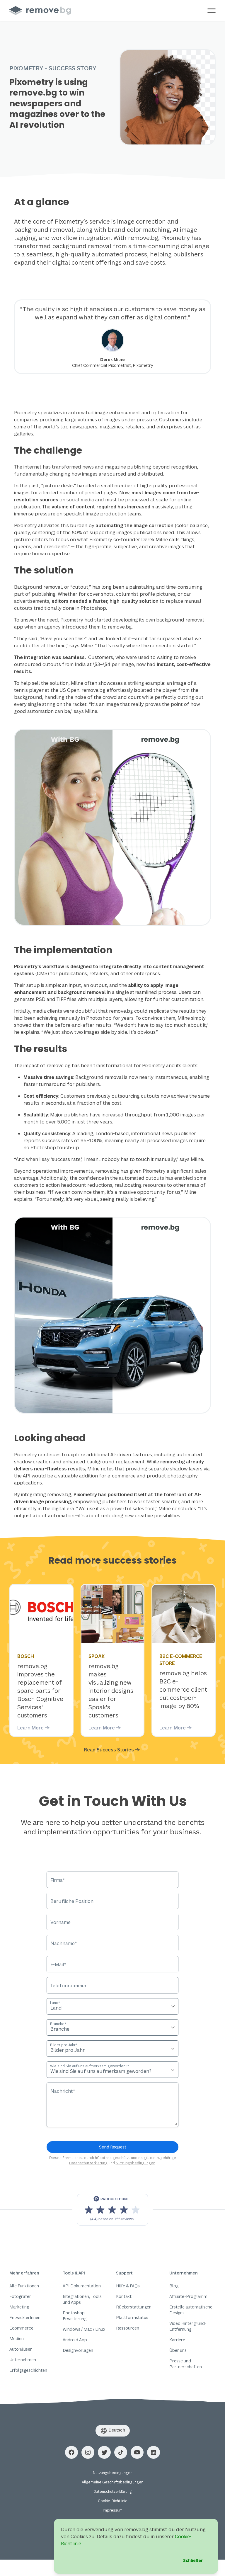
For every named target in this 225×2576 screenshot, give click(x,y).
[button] (71, 2452)
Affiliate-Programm (188, 2296)
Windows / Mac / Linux (84, 2329)
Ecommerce (21, 2328)
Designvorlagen (78, 2350)
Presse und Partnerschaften (186, 2364)
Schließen (193, 2560)
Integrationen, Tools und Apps (82, 2299)
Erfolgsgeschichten (28, 2370)
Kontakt (124, 2296)
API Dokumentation (82, 2286)
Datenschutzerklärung (88, 2163)
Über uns (178, 2350)
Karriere (177, 2340)
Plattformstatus (132, 2317)
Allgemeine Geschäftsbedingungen (112, 2482)
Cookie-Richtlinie (113, 2501)
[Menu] (212, 11)
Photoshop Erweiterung (75, 2316)
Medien (17, 2339)
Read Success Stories (109, 1750)
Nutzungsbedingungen (135, 2163)
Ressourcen (128, 2328)
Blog (174, 2286)
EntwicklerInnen (25, 2317)
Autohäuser (21, 2349)
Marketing (19, 2307)
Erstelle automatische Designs (191, 2310)
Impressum (113, 2510)
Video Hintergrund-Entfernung (188, 2326)
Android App (75, 2340)
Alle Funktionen (24, 2286)
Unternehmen (23, 2360)
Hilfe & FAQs (128, 2286)
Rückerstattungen (134, 2307)
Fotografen (21, 2296)
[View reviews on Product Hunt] (112, 2210)
